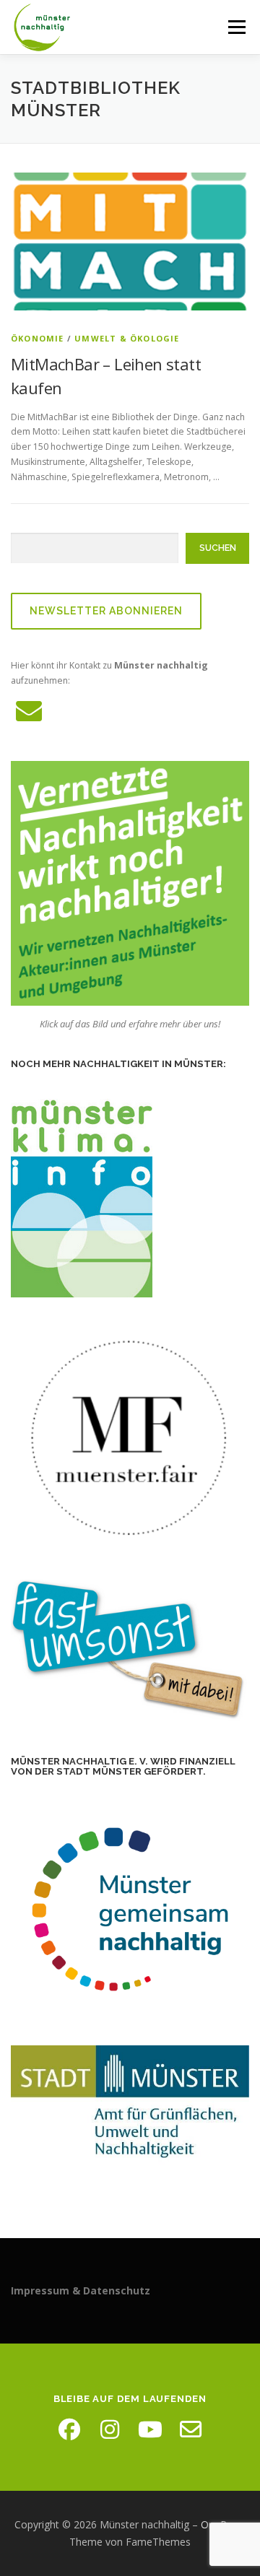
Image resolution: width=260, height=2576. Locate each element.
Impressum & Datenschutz (81, 2290)
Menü (236, 27)
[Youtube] (150, 2429)
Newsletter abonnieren (106, 611)
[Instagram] (110, 2429)
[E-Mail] (191, 2429)
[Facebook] (69, 2429)
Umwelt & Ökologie (127, 338)
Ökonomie (38, 338)
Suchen (218, 548)
